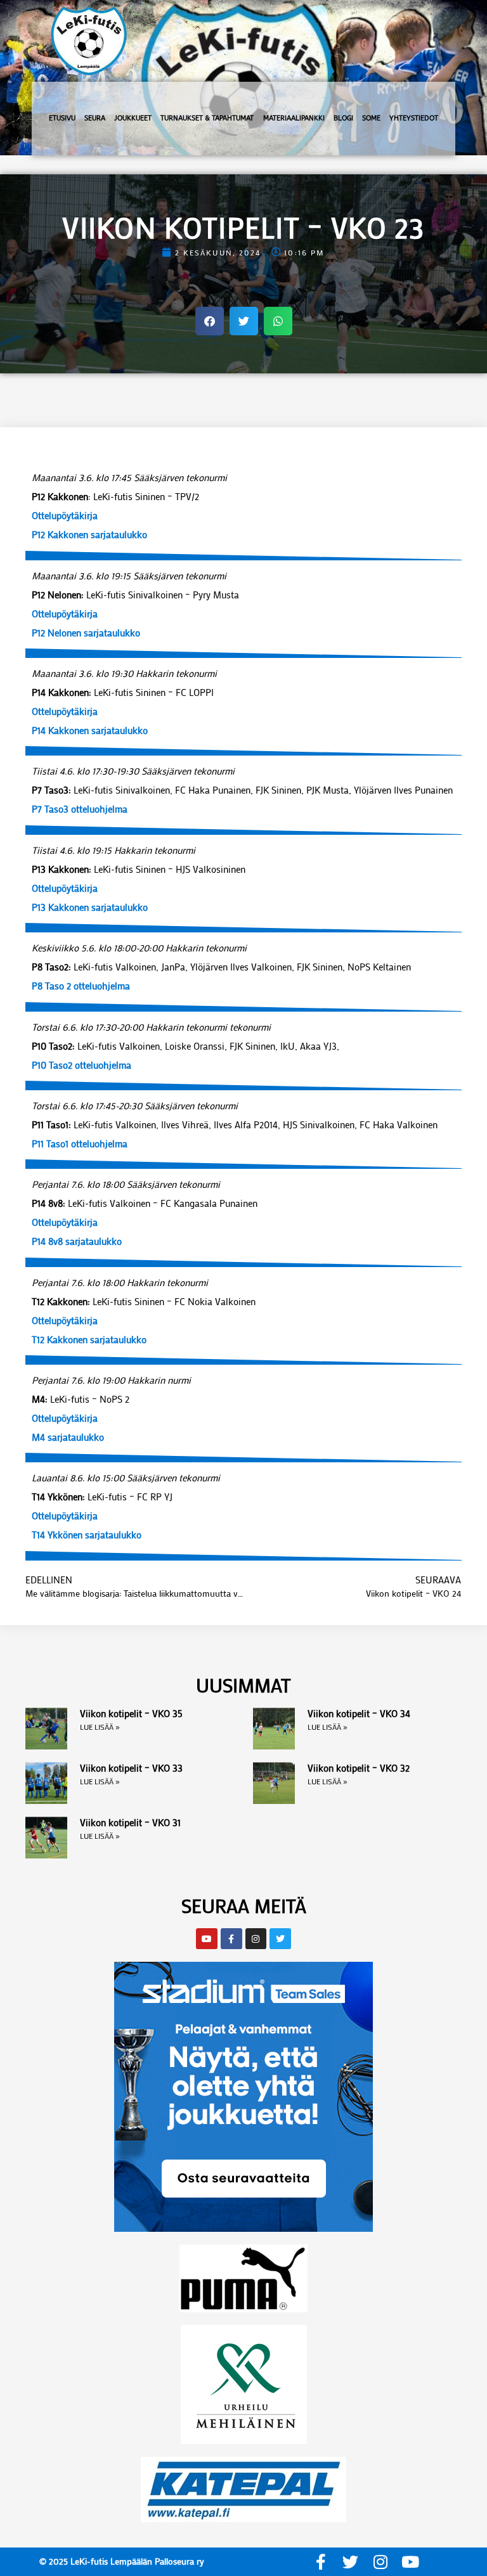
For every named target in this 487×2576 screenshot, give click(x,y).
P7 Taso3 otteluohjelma (80, 809)
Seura (95, 118)
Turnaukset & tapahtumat (207, 118)
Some (371, 118)
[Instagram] (380, 2562)
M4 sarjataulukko (68, 1437)
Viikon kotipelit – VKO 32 (359, 1768)
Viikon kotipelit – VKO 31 (130, 1822)
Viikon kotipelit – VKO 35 (131, 1713)
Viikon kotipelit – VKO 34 (359, 1713)
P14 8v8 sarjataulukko (77, 1241)
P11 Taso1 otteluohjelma (80, 1143)
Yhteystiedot (414, 118)
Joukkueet (133, 118)
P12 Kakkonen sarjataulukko (89, 534)
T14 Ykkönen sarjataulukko (87, 1535)
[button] (210, 321)
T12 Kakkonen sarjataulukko (89, 1339)
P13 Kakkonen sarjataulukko (90, 907)
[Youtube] (410, 2562)
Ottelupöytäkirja (65, 515)
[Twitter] (350, 2562)
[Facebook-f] (321, 2562)
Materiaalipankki (294, 118)
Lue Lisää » (100, 1727)
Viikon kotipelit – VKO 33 (131, 1768)
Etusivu (62, 118)
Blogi (343, 118)
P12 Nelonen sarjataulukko (86, 633)
